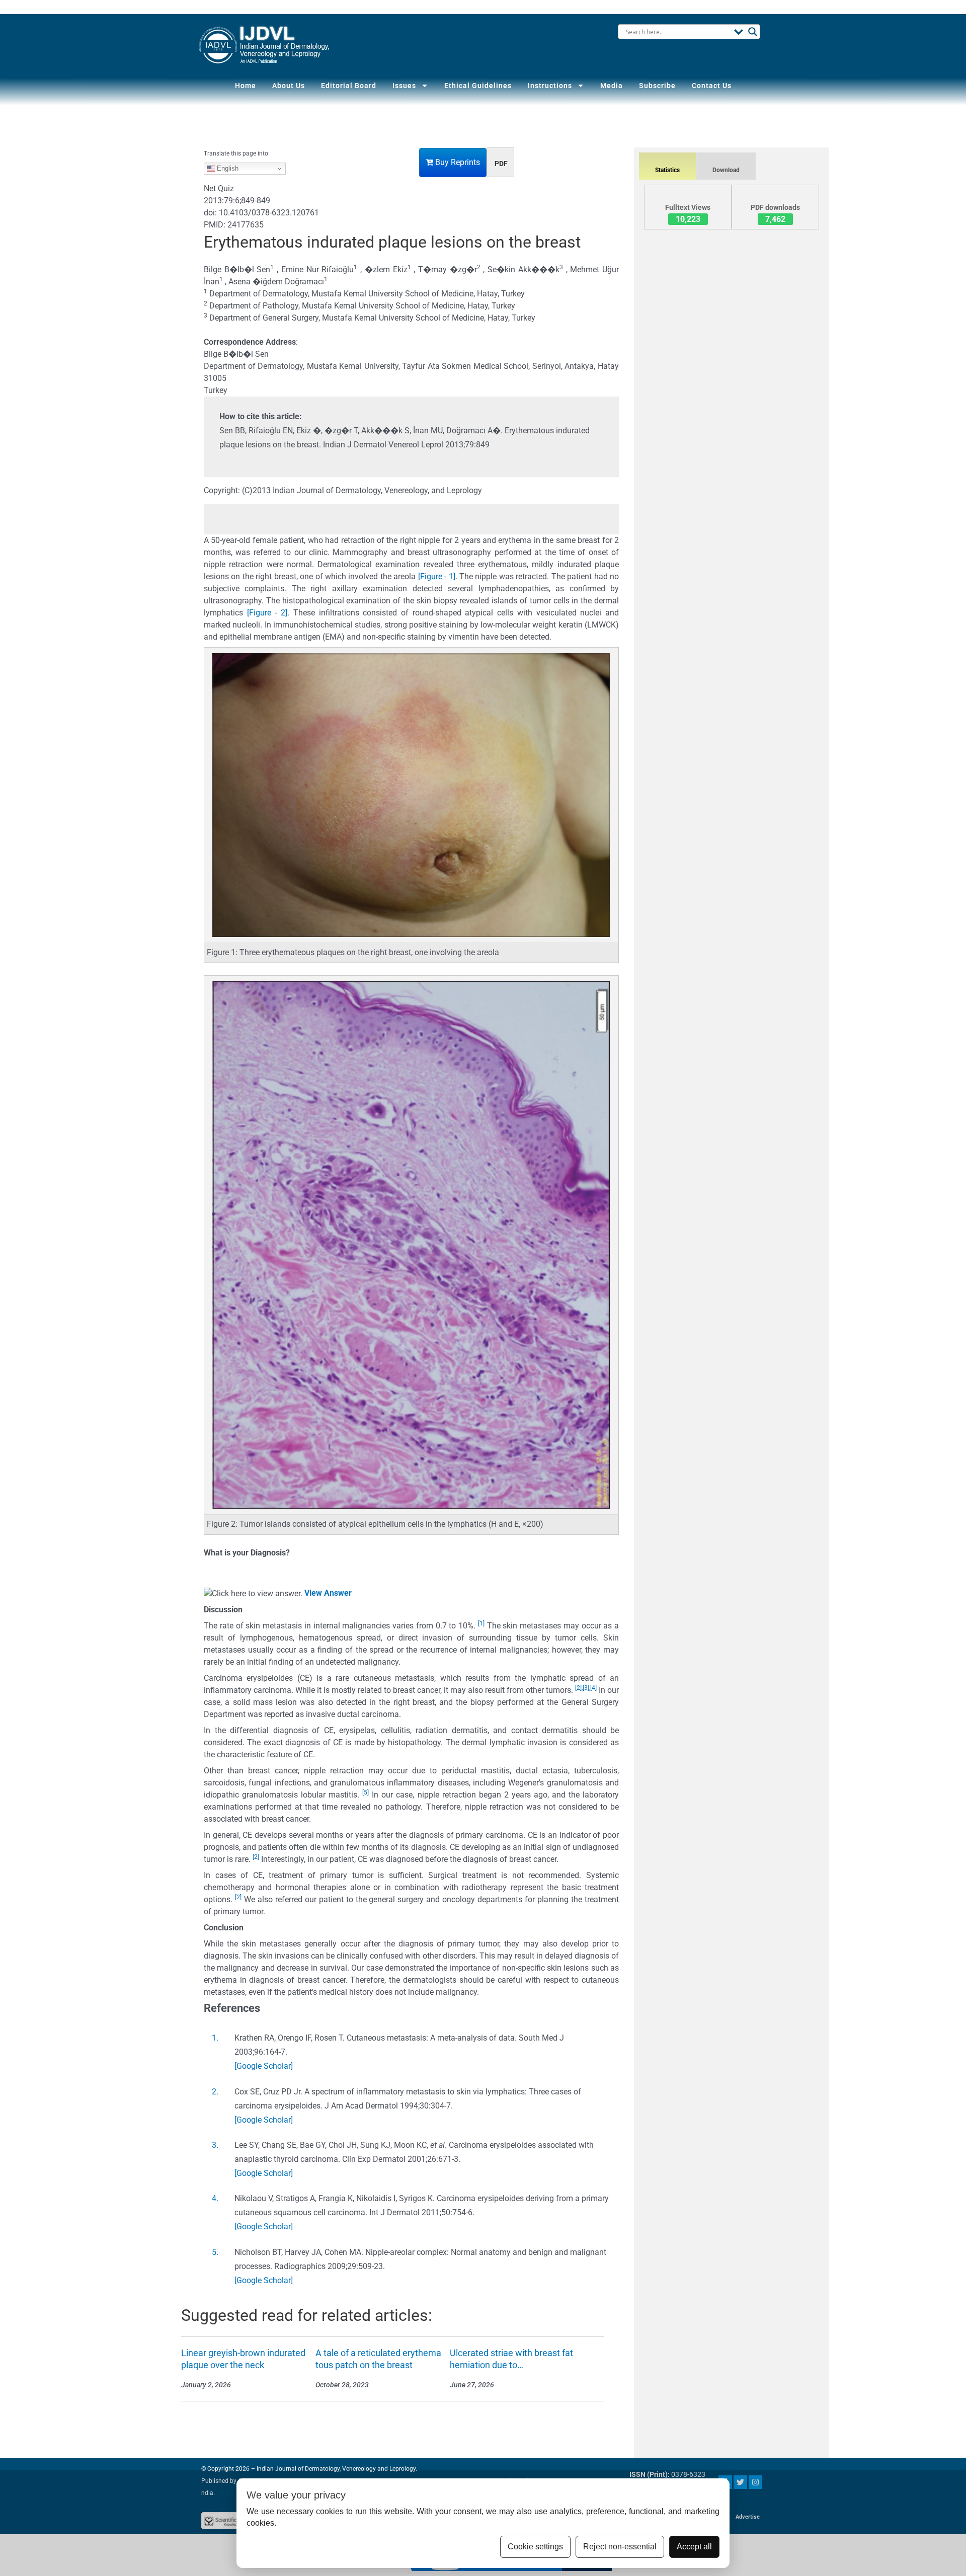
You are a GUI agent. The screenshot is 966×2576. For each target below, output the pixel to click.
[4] (593, 1688)
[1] (481, 1623)
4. (215, 2198)
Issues (404, 86)
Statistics (667, 170)
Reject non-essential (620, 2547)
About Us (289, 86)
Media (612, 86)
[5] (366, 1792)
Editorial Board (349, 86)
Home (246, 86)
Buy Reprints (457, 162)
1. (215, 2038)
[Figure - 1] (437, 576)
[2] (578, 1688)
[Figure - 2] (267, 613)
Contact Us (712, 86)
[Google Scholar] (264, 2066)
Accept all (694, 2547)
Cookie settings (535, 2547)
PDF (501, 164)
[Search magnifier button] (753, 32)
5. (215, 2252)
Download (726, 170)
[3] (586, 1688)
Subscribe (657, 86)
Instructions (550, 86)
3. (215, 2145)
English (227, 168)
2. (215, 2092)
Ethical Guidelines (478, 86)
